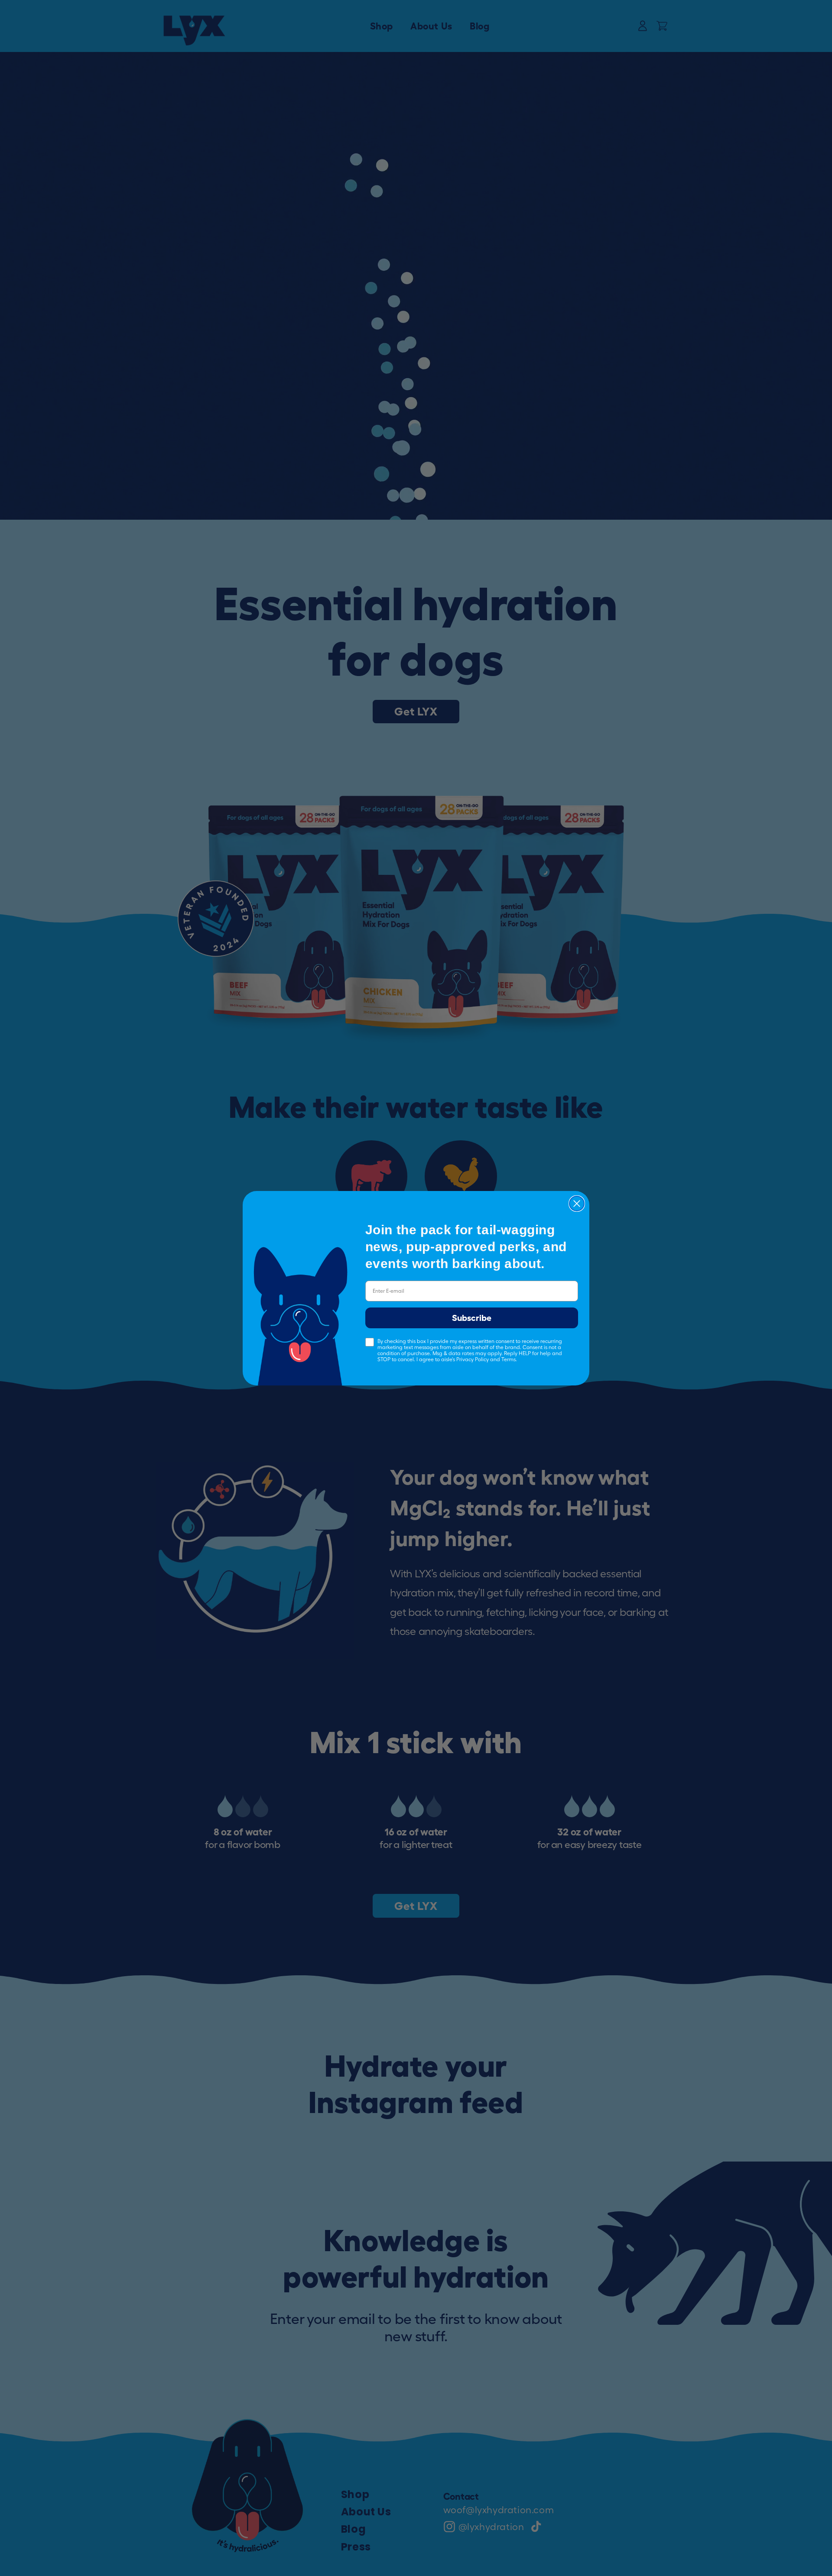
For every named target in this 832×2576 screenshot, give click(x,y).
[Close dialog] (577, 1204)
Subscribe (472, 1318)
